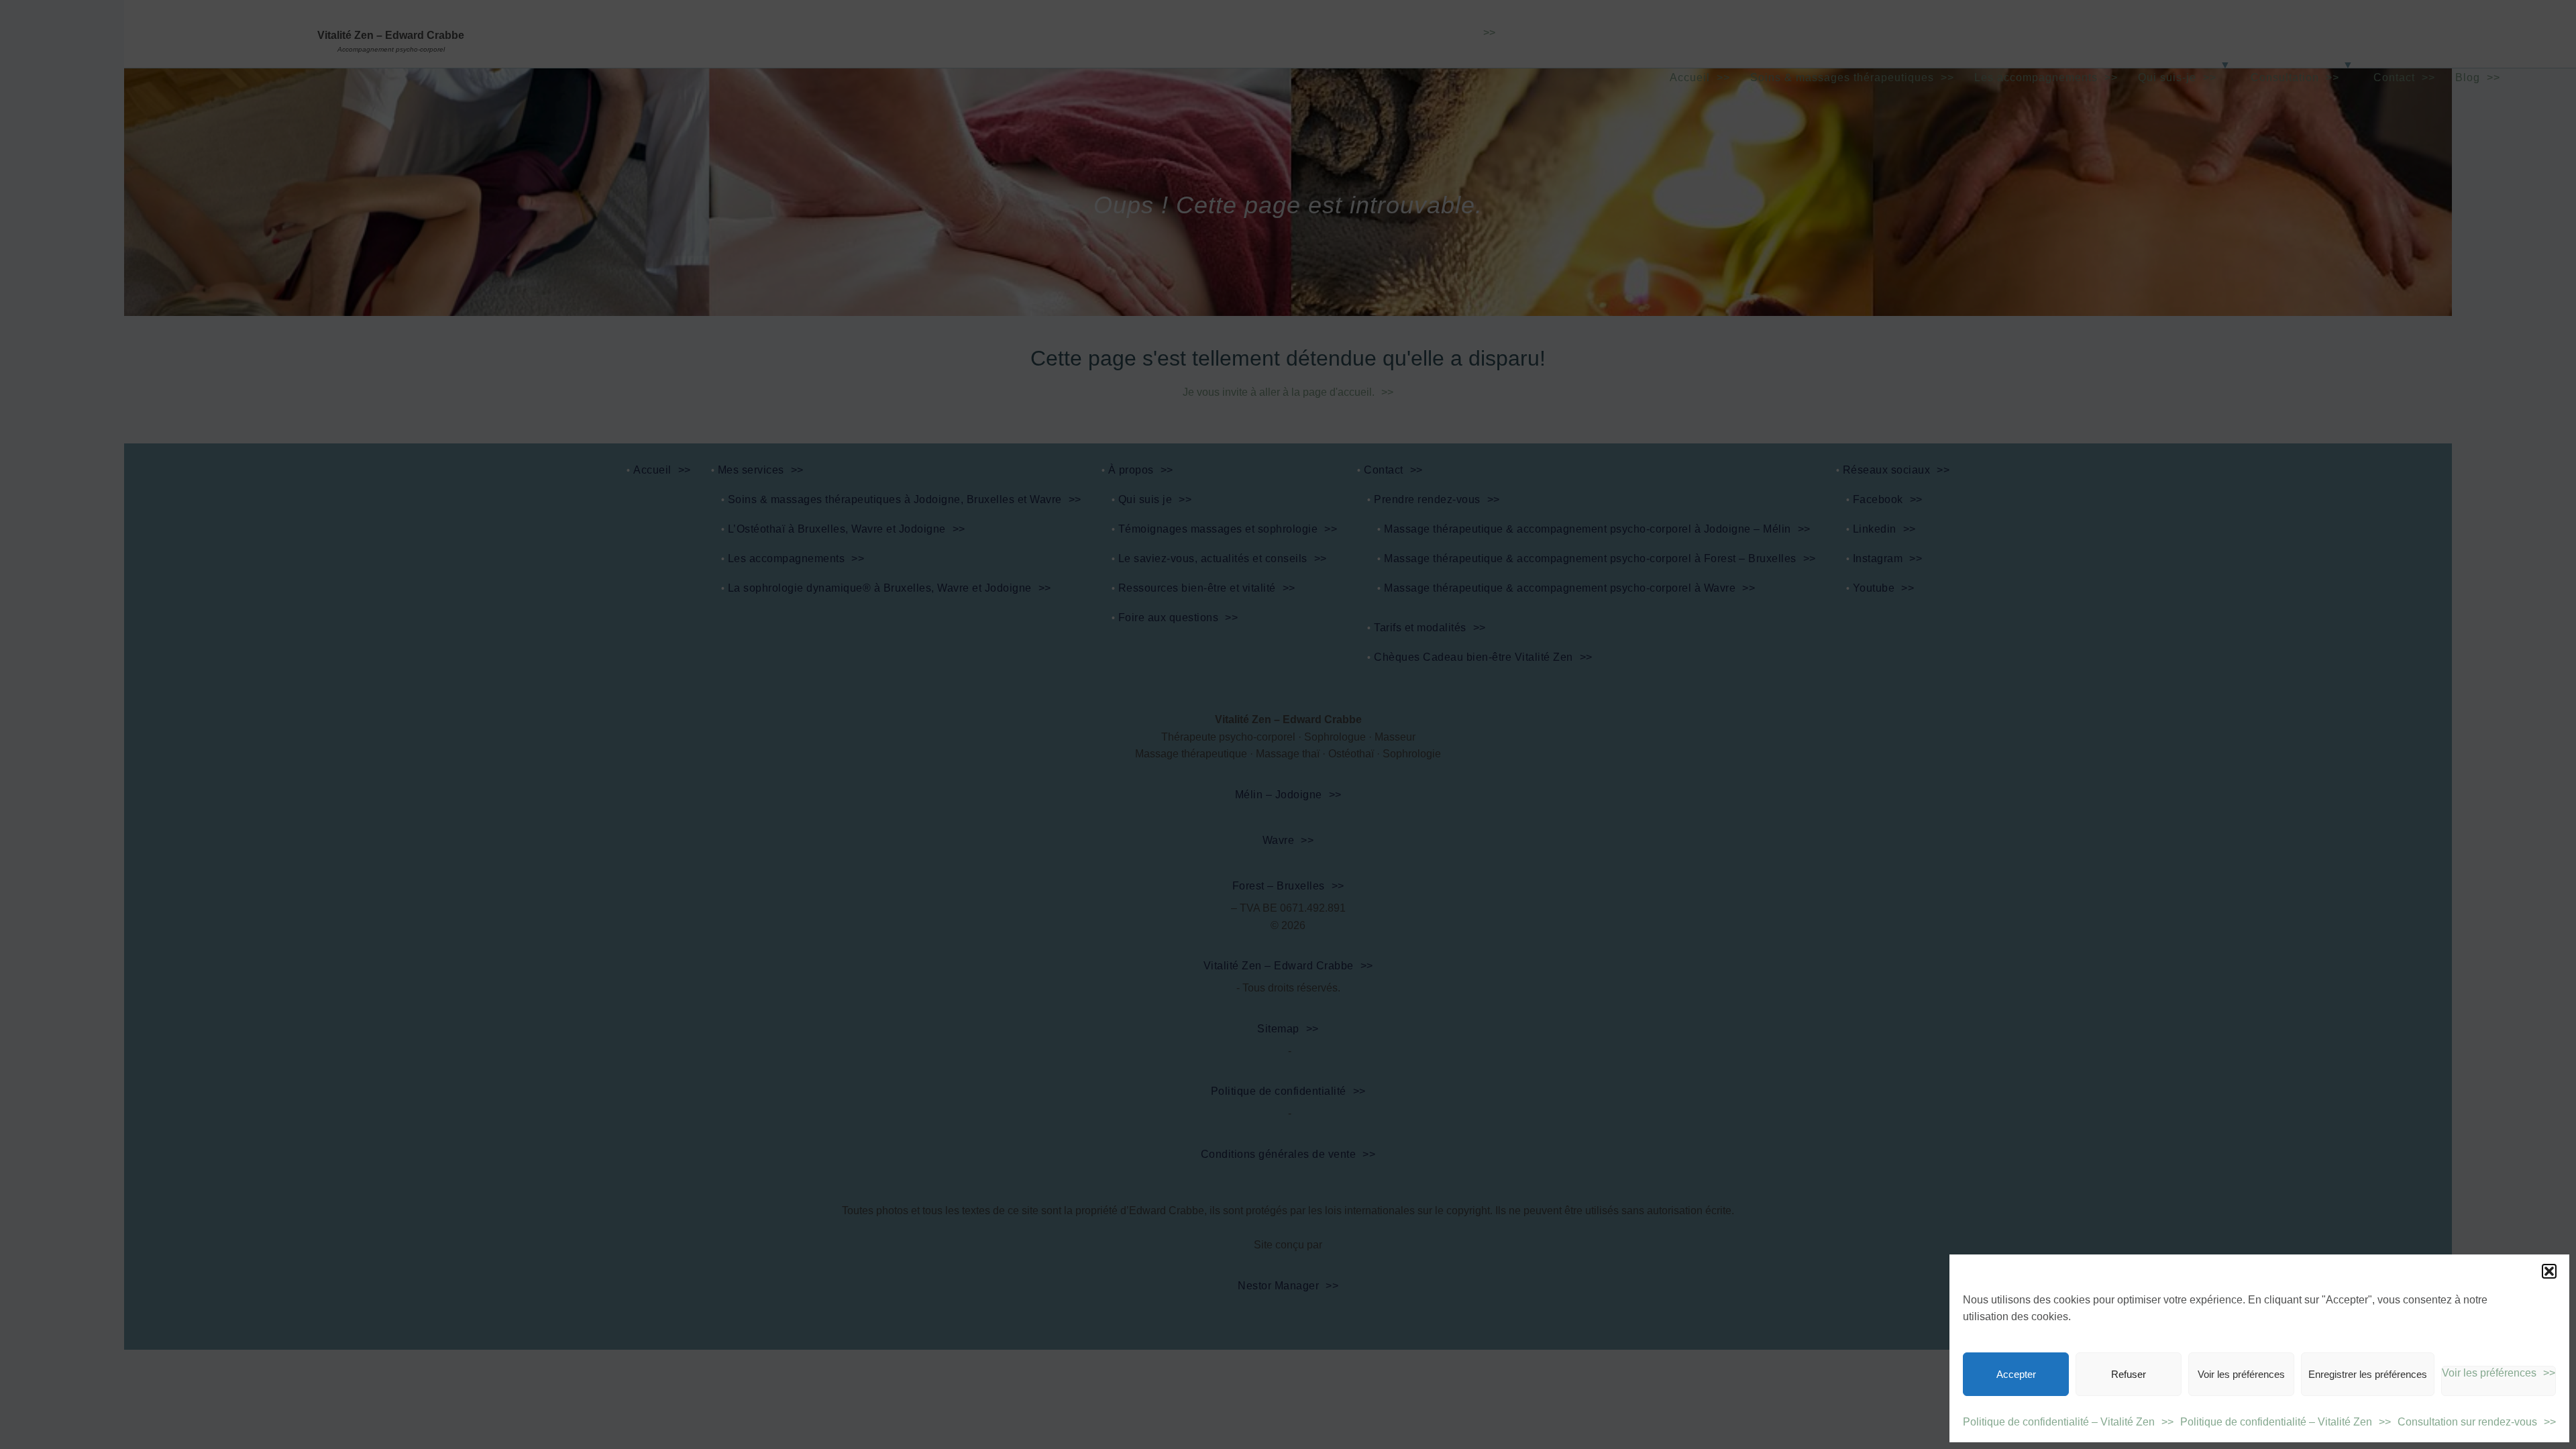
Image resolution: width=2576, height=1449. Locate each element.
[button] (2549, 1271)
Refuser (2129, 1374)
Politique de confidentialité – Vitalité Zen (2059, 1422)
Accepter (2016, 1374)
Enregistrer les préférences (2368, 1374)
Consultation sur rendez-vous (2467, 1422)
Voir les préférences (2241, 1374)
